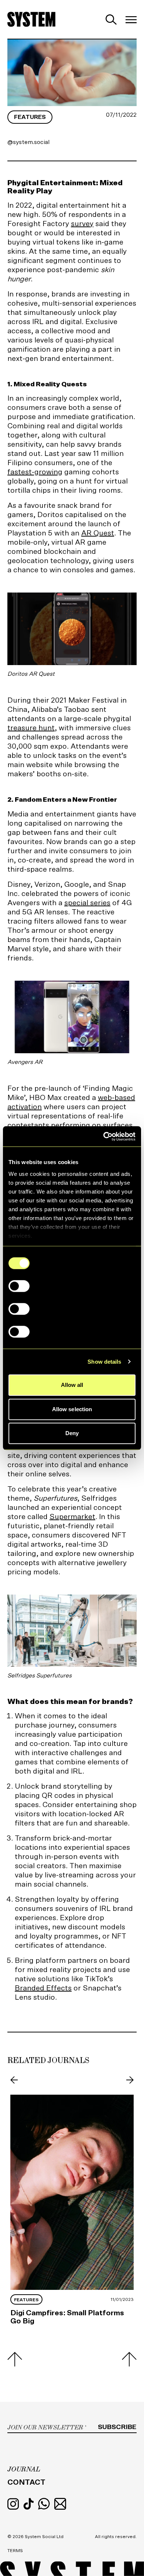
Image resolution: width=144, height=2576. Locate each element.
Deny (72, 1433)
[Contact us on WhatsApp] (45, 2503)
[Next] (129, 2080)
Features (30, 117)
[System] (31, 19)
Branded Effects (43, 1988)
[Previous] (15, 2080)
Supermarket (72, 1517)
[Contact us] (60, 2503)
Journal (24, 2469)
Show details (104, 1362)
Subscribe (117, 2427)
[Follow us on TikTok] (29, 2503)
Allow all (72, 1385)
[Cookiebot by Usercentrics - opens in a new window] (104, 1136)
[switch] (19, 1286)
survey (82, 224)
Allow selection (72, 1409)
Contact (26, 2482)
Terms (15, 2551)
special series (87, 903)
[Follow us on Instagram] (14, 2503)
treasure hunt (31, 728)
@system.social (28, 142)
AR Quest (98, 533)
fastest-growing (35, 472)
